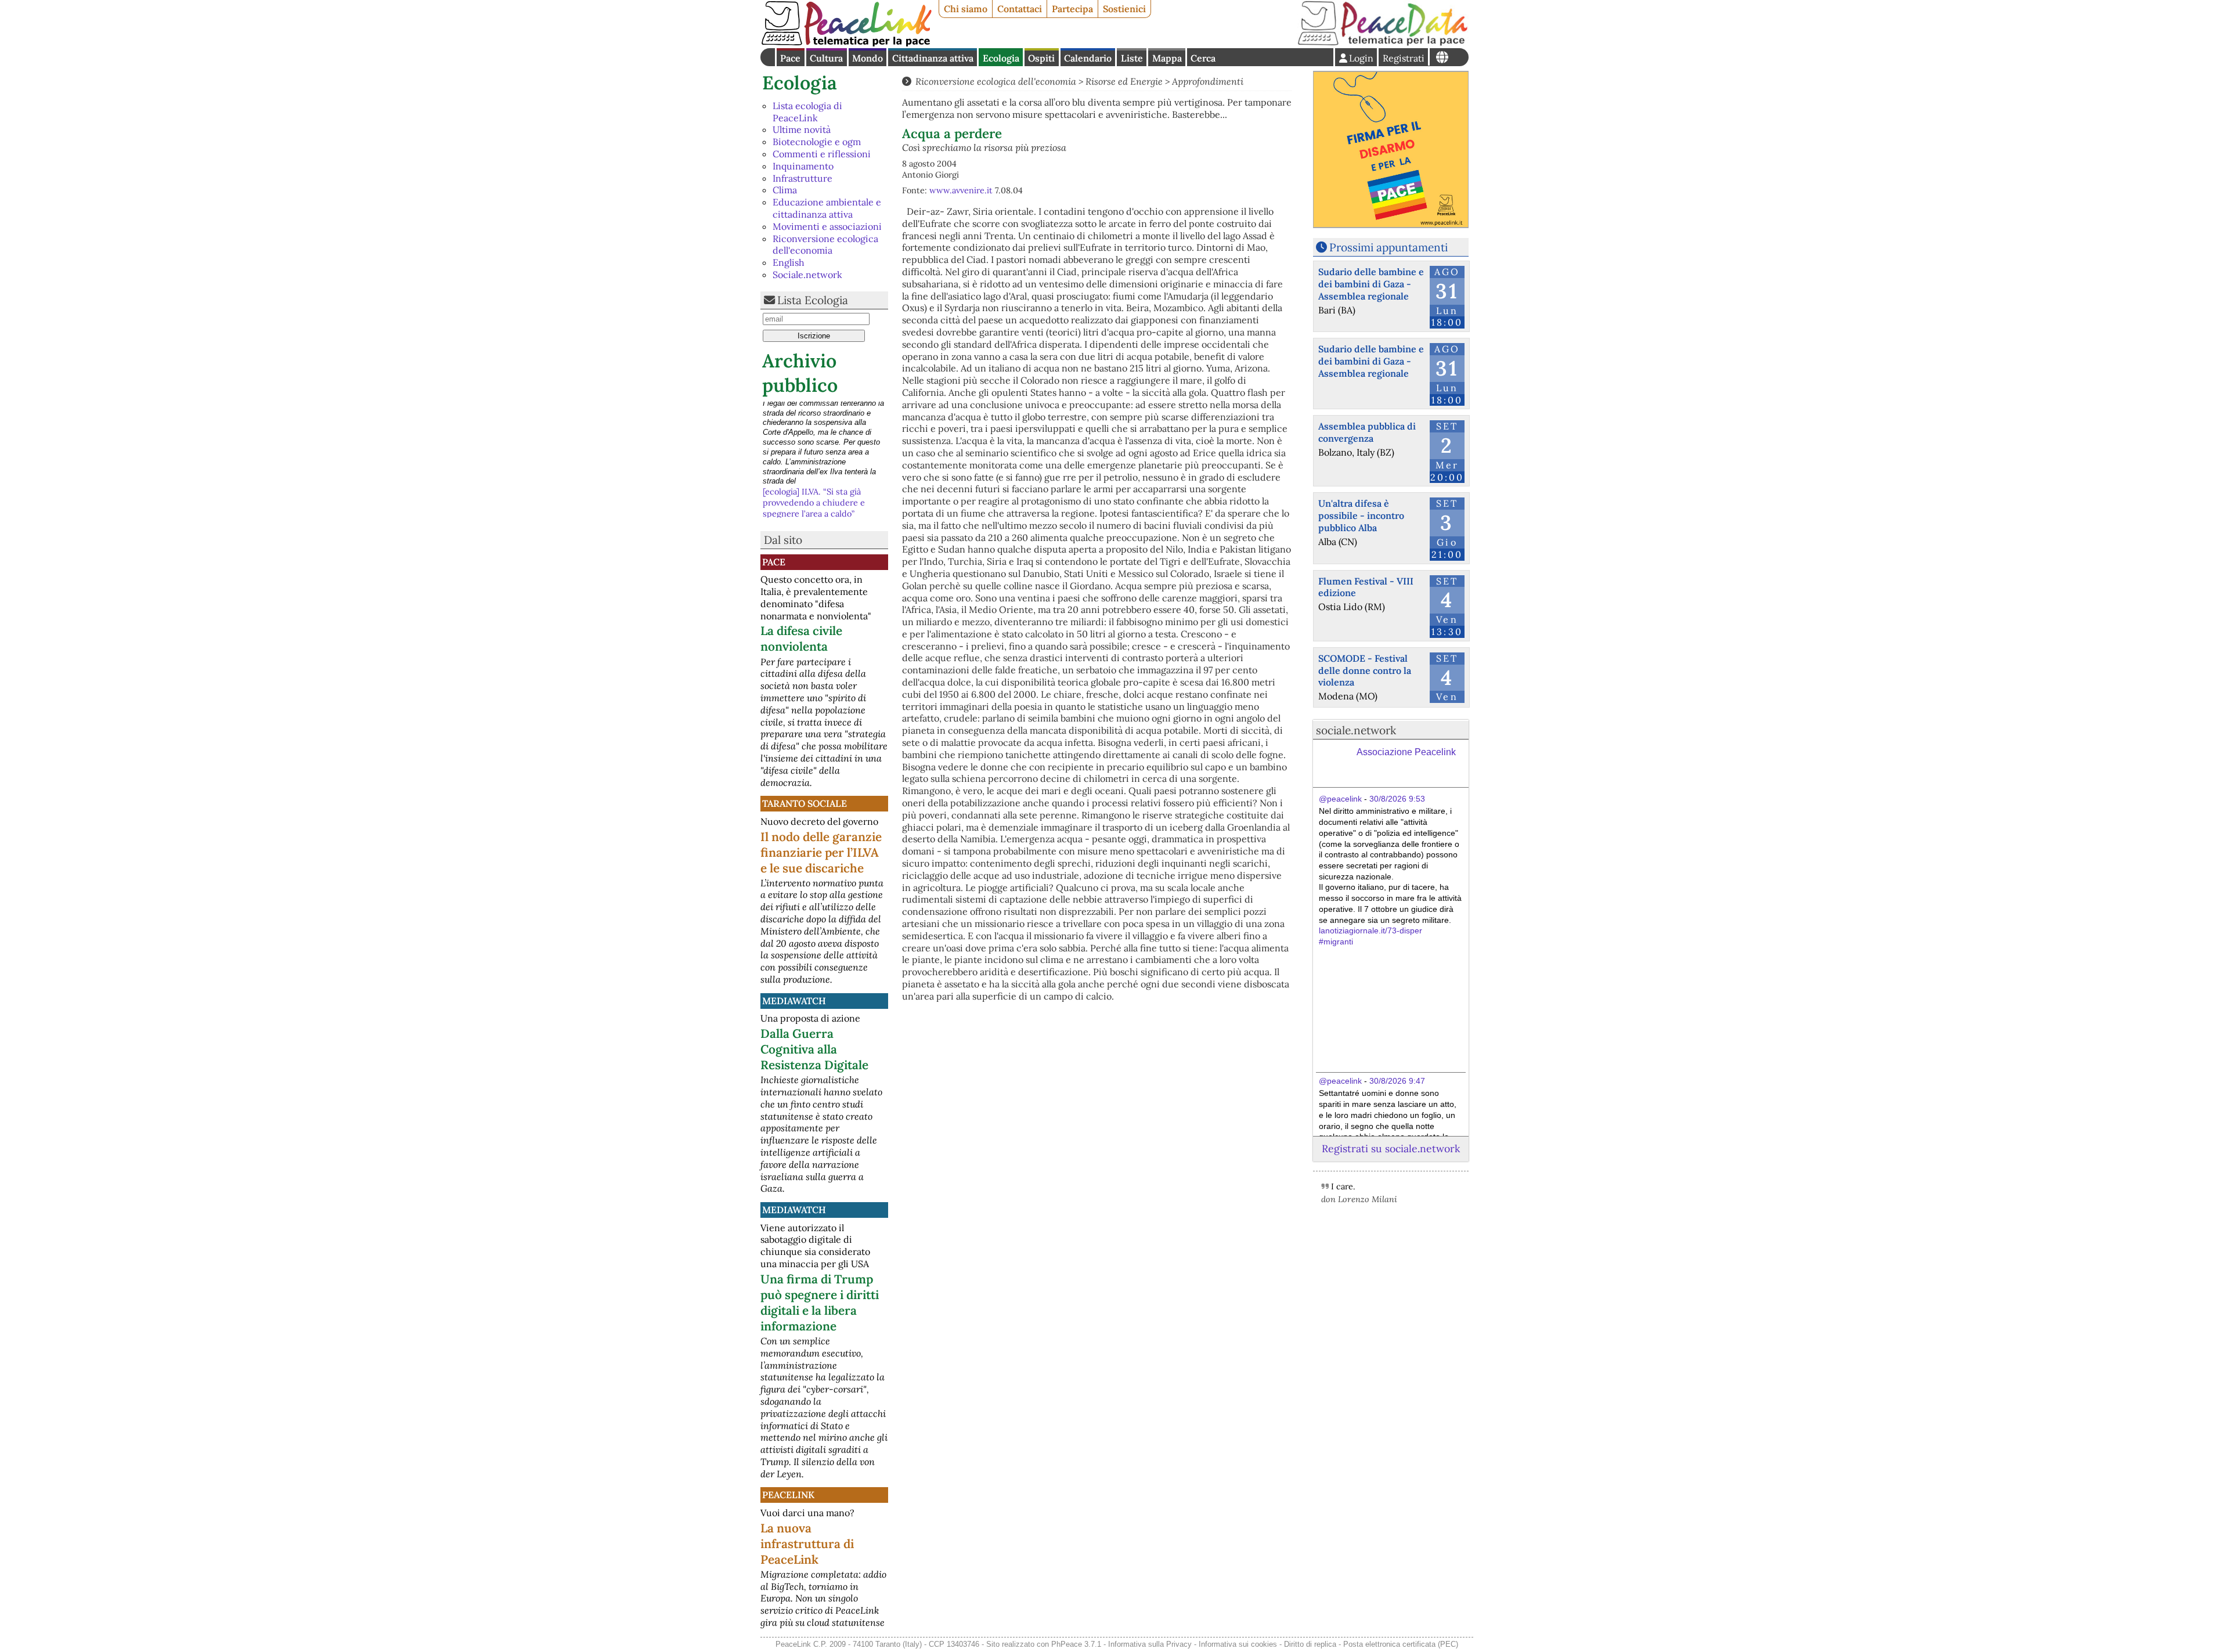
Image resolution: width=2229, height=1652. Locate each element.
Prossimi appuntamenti (1388, 247)
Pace (790, 58)
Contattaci (1020, 9)
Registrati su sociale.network (1391, 1148)
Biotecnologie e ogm (817, 142)
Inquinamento (803, 166)
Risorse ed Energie (1124, 81)
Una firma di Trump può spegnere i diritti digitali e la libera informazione (820, 1303)
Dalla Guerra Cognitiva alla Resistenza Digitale (814, 1049)
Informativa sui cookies (1238, 1644)
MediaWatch (794, 1001)
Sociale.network (807, 275)
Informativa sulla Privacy (1150, 1644)
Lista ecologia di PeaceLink (807, 112)
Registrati (1404, 58)
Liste (1132, 58)
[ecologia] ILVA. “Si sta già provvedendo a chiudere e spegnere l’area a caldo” (814, 418)
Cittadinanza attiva (933, 58)
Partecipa (1072, 9)
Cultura (826, 58)
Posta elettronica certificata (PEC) (1401, 1644)
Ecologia (1001, 58)
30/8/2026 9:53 (1397, 799)
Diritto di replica (1310, 1644)
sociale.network (1356, 730)
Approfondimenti (1208, 81)
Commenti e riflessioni (822, 154)
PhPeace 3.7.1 (1076, 1644)
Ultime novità (802, 129)
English (789, 262)
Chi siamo (966, 9)
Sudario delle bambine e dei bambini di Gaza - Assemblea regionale (1371, 284)
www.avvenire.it (961, 190)
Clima (785, 190)
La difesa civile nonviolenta (801, 639)
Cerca (1203, 58)
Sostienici (1124, 9)
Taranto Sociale (805, 803)
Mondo (868, 58)
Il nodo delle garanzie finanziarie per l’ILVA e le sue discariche (821, 852)
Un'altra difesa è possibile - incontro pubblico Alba (1361, 515)
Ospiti (1041, 58)
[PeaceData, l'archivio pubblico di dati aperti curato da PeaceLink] (1383, 43)
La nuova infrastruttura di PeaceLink (807, 1544)
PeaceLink (788, 1495)
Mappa (1167, 58)
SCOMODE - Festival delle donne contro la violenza (1365, 670)
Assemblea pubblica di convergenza (1367, 432)
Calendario (1088, 58)
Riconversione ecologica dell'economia (825, 245)
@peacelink (1340, 799)
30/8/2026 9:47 (1397, 1081)
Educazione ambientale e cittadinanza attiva (827, 208)
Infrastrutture (802, 178)
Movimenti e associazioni (827, 226)
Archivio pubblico (800, 373)
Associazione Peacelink (1406, 752)
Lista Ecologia (813, 300)
